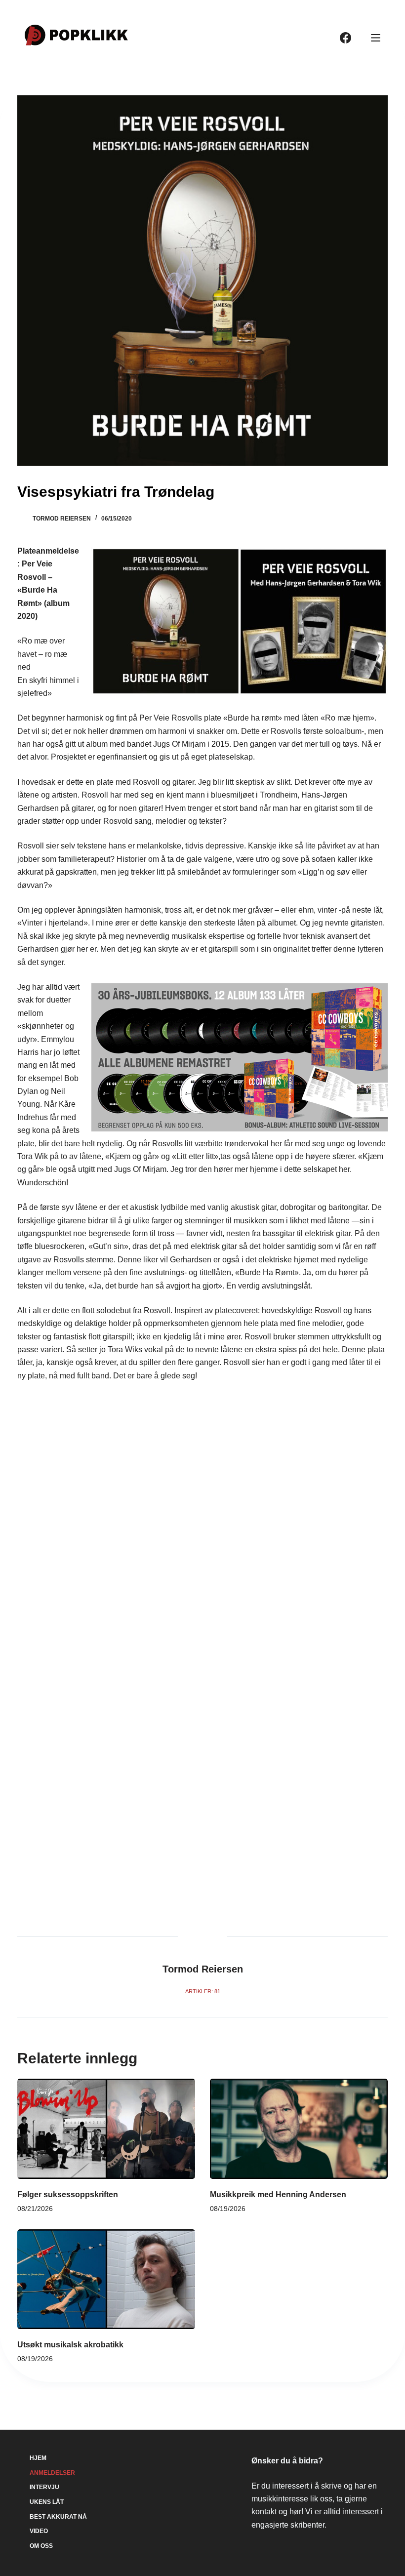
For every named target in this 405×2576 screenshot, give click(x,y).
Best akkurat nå (58, 2517)
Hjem (38, 2458)
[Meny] (376, 38)
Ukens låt (47, 2502)
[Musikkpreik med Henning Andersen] (299, 2129)
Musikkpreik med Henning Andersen (278, 2194)
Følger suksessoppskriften (68, 2194)
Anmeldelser (52, 2473)
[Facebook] (345, 38)
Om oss (41, 2546)
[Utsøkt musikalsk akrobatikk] (106, 2279)
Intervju (44, 2487)
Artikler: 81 (203, 1991)
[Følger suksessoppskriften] (106, 2129)
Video (39, 2531)
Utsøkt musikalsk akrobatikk (70, 2345)
